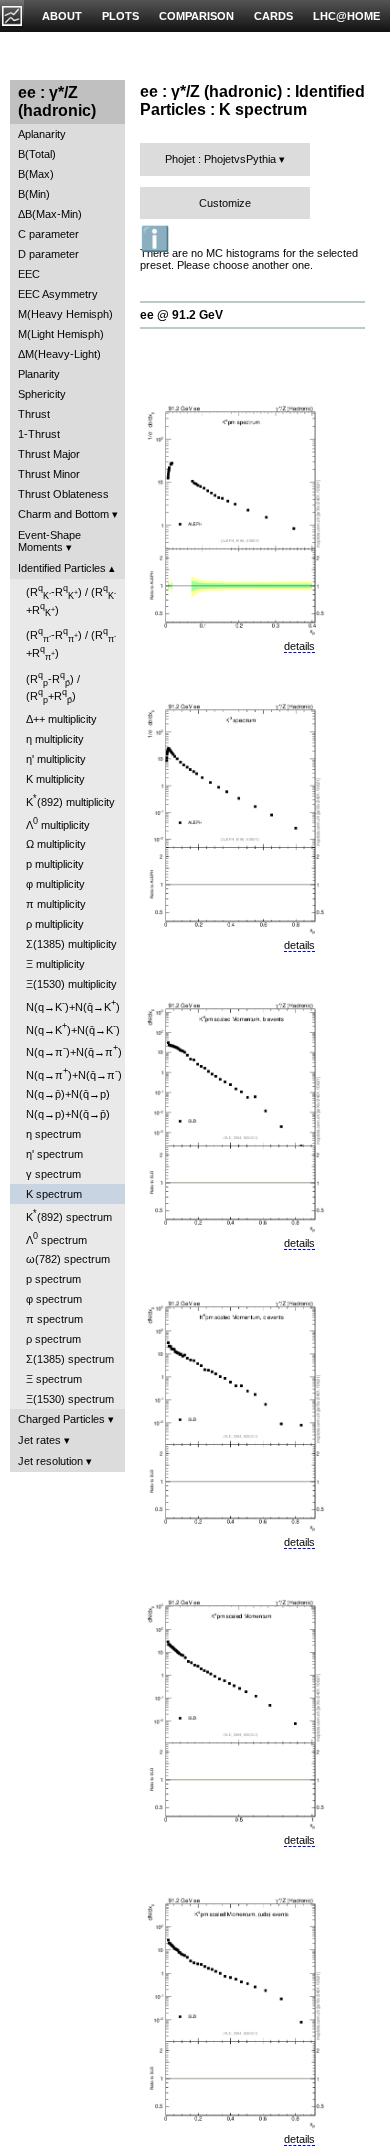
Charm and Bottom (63, 514)
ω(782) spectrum (68, 1259)
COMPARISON (196, 16)
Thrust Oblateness (63, 494)
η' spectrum (54, 1154)
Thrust (34, 414)
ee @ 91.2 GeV (181, 315)
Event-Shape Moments (49, 541)
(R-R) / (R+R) (71, 600)
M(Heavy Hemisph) (65, 314)
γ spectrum (53, 1174)
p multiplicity (55, 864)
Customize (225, 203)
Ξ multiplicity (55, 964)
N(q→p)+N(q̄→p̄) (68, 1114)
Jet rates (39, 1440)
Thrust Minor (49, 474)
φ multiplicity (55, 884)
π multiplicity (56, 904)
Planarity (39, 374)
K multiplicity (55, 779)
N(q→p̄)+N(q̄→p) (68, 1094)
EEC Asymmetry (58, 294)
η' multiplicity (56, 759)
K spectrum (54, 1194)
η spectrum (53, 1134)
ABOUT (62, 16)
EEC (29, 274)
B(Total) (37, 154)
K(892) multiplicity (70, 800)
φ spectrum (54, 1299)
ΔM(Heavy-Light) (59, 354)
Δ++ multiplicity (61, 719)
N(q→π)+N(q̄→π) (74, 1050)
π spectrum (54, 1319)
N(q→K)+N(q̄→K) (73, 1005)
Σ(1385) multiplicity (71, 944)
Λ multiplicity (58, 823)
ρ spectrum (53, 1339)
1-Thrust (39, 434)
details (299, 646)
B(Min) (34, 194)
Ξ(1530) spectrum (70, 1399)
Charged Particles (61, 1419)
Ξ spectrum (54, 1379)
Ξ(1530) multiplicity (71, 984)
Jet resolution (50, 1461)
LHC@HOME (346, 16)
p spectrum (53, 1279)
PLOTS (120, 16)
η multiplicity (55, 739)
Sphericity (42, 394)
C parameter (48, 234)
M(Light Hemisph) (61, 334)
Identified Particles (62, 568)
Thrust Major (49, 454)
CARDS (273, 16)
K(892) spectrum (69, 1215)
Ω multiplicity (56, 844)
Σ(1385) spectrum (70, 1359)
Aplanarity (42, 134)
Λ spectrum (56, 1238)
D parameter (48, 254)
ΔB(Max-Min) (50, 214)
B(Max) (36, 174)
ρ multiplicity (55, 924)
